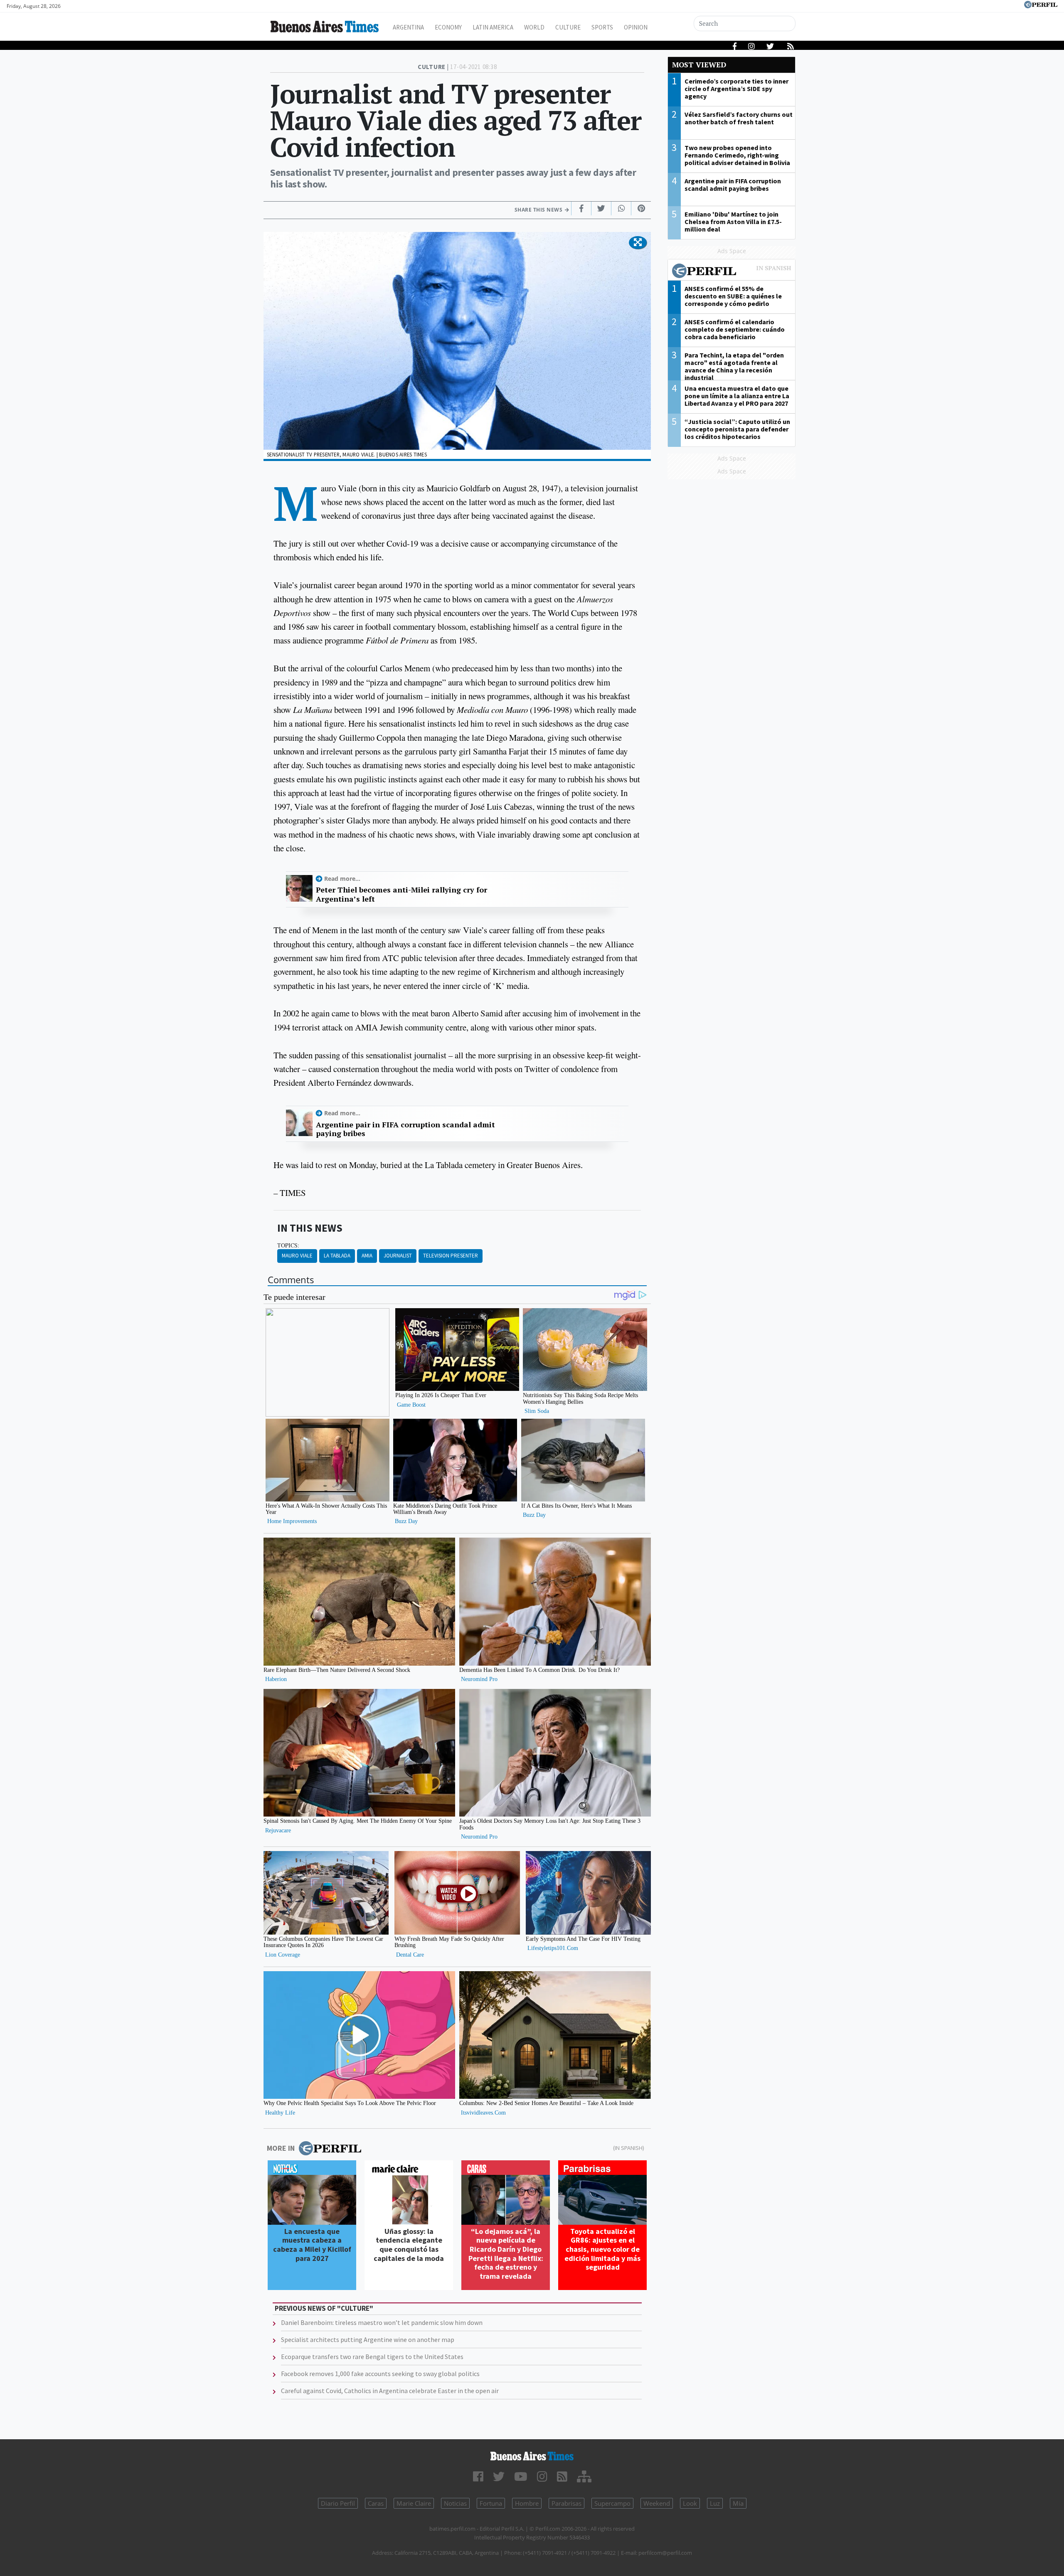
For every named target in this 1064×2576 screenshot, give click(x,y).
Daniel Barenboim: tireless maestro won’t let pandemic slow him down (382, 2322)
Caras (376, 2503)
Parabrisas (566, 2503)
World (534, 27)
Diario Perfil (338, 2503)
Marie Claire (414, 2503)
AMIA (367, 1256)
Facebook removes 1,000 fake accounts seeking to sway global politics (380, 2374)
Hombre (527, 2503)
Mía (738, 2503)
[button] (638, 243)
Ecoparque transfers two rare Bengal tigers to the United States (372, 2357)
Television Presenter (451, 1256)
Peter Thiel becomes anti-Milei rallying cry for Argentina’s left (401, 894)
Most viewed (699, 65)
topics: (288, 1245)
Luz (715, 2503)
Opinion (636, 27)
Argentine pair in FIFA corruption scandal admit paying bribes (405, 1129)
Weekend (657, 2503)
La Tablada (337, 1256)
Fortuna (491, 2503)
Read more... (342, 879)
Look (690, 2503)
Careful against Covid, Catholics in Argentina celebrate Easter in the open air (390, 2391)
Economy (448, 27)
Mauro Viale (297, 1256)
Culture (568, 27)
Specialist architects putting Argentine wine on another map (368, 2339)
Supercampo (612, 2503)
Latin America (493, 27)
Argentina (408, 27)
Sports (602, 27)
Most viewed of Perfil (731, 272)
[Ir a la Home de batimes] (532, 2456)
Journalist (398, 1256)
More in (281, 2148)
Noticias (455, 2503)
